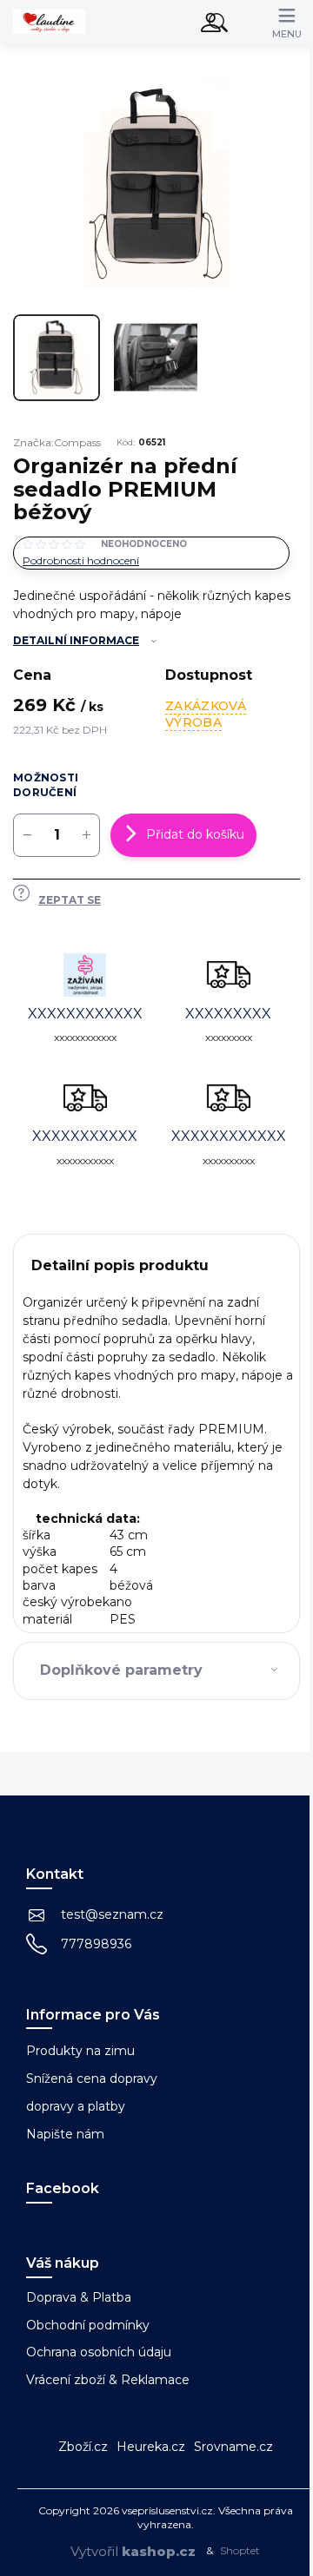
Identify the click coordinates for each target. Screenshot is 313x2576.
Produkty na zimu (80, 2051)
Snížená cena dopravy (92, 2079)
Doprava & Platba (79, 2297)
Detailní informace (76, 640)
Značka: (57, 442)
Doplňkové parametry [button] (121, 1670)
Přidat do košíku (195, 834)
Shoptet (240, 2550)
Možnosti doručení (46, 785)
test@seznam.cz (112, 1914)
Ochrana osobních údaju (99, 2352)
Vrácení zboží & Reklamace (108, 2380)
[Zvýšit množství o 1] (86, 835)
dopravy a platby (76, 2106)
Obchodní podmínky (88, 2325)
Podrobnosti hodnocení (81, 560)
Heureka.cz (151, 2447)
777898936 (96, 1944)
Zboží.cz (83, 2447)
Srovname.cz (233, 2447)
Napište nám (65, 2134)
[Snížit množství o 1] (27, 835)
